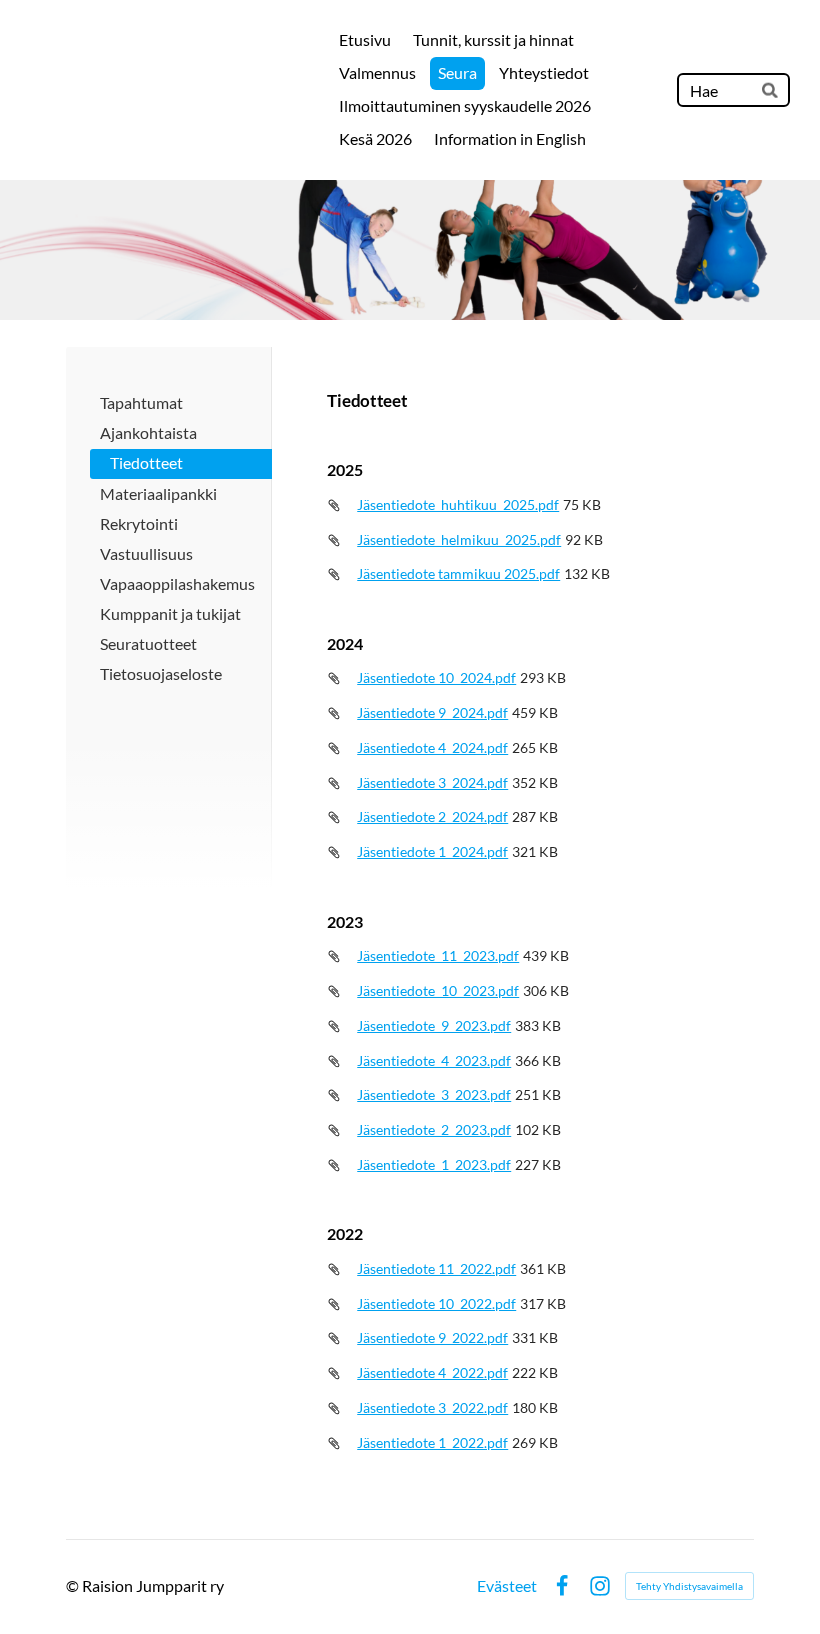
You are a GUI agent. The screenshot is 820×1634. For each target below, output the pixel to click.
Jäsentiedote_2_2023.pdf (434, 1129)
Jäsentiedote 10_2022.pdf (436, 1303)
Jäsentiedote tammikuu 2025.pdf (458, 573)
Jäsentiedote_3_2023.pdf (434, 1094)
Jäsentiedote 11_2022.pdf (436, 1268)
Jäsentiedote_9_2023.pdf (434, 1025)
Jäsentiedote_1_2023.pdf (434, 1164)
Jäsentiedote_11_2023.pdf (438, 955)
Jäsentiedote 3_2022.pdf (432, 1407)
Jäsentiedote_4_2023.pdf (434, 1060)
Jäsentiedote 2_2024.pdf (432, 816)
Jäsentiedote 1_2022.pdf (432, 1442)
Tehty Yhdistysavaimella (689, 1586)
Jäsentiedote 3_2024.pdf (432, 782)
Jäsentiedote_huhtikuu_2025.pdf (458, 504)
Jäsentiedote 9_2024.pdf (432, 712)
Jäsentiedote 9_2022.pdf (432, 1337)
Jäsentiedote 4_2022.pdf (432, 1372)
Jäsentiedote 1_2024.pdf (432, 851)
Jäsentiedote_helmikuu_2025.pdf (459, 539)
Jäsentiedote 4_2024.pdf (432, 747)
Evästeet (507, 1586)
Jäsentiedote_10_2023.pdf (438, 990)
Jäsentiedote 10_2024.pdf (436, 677)
